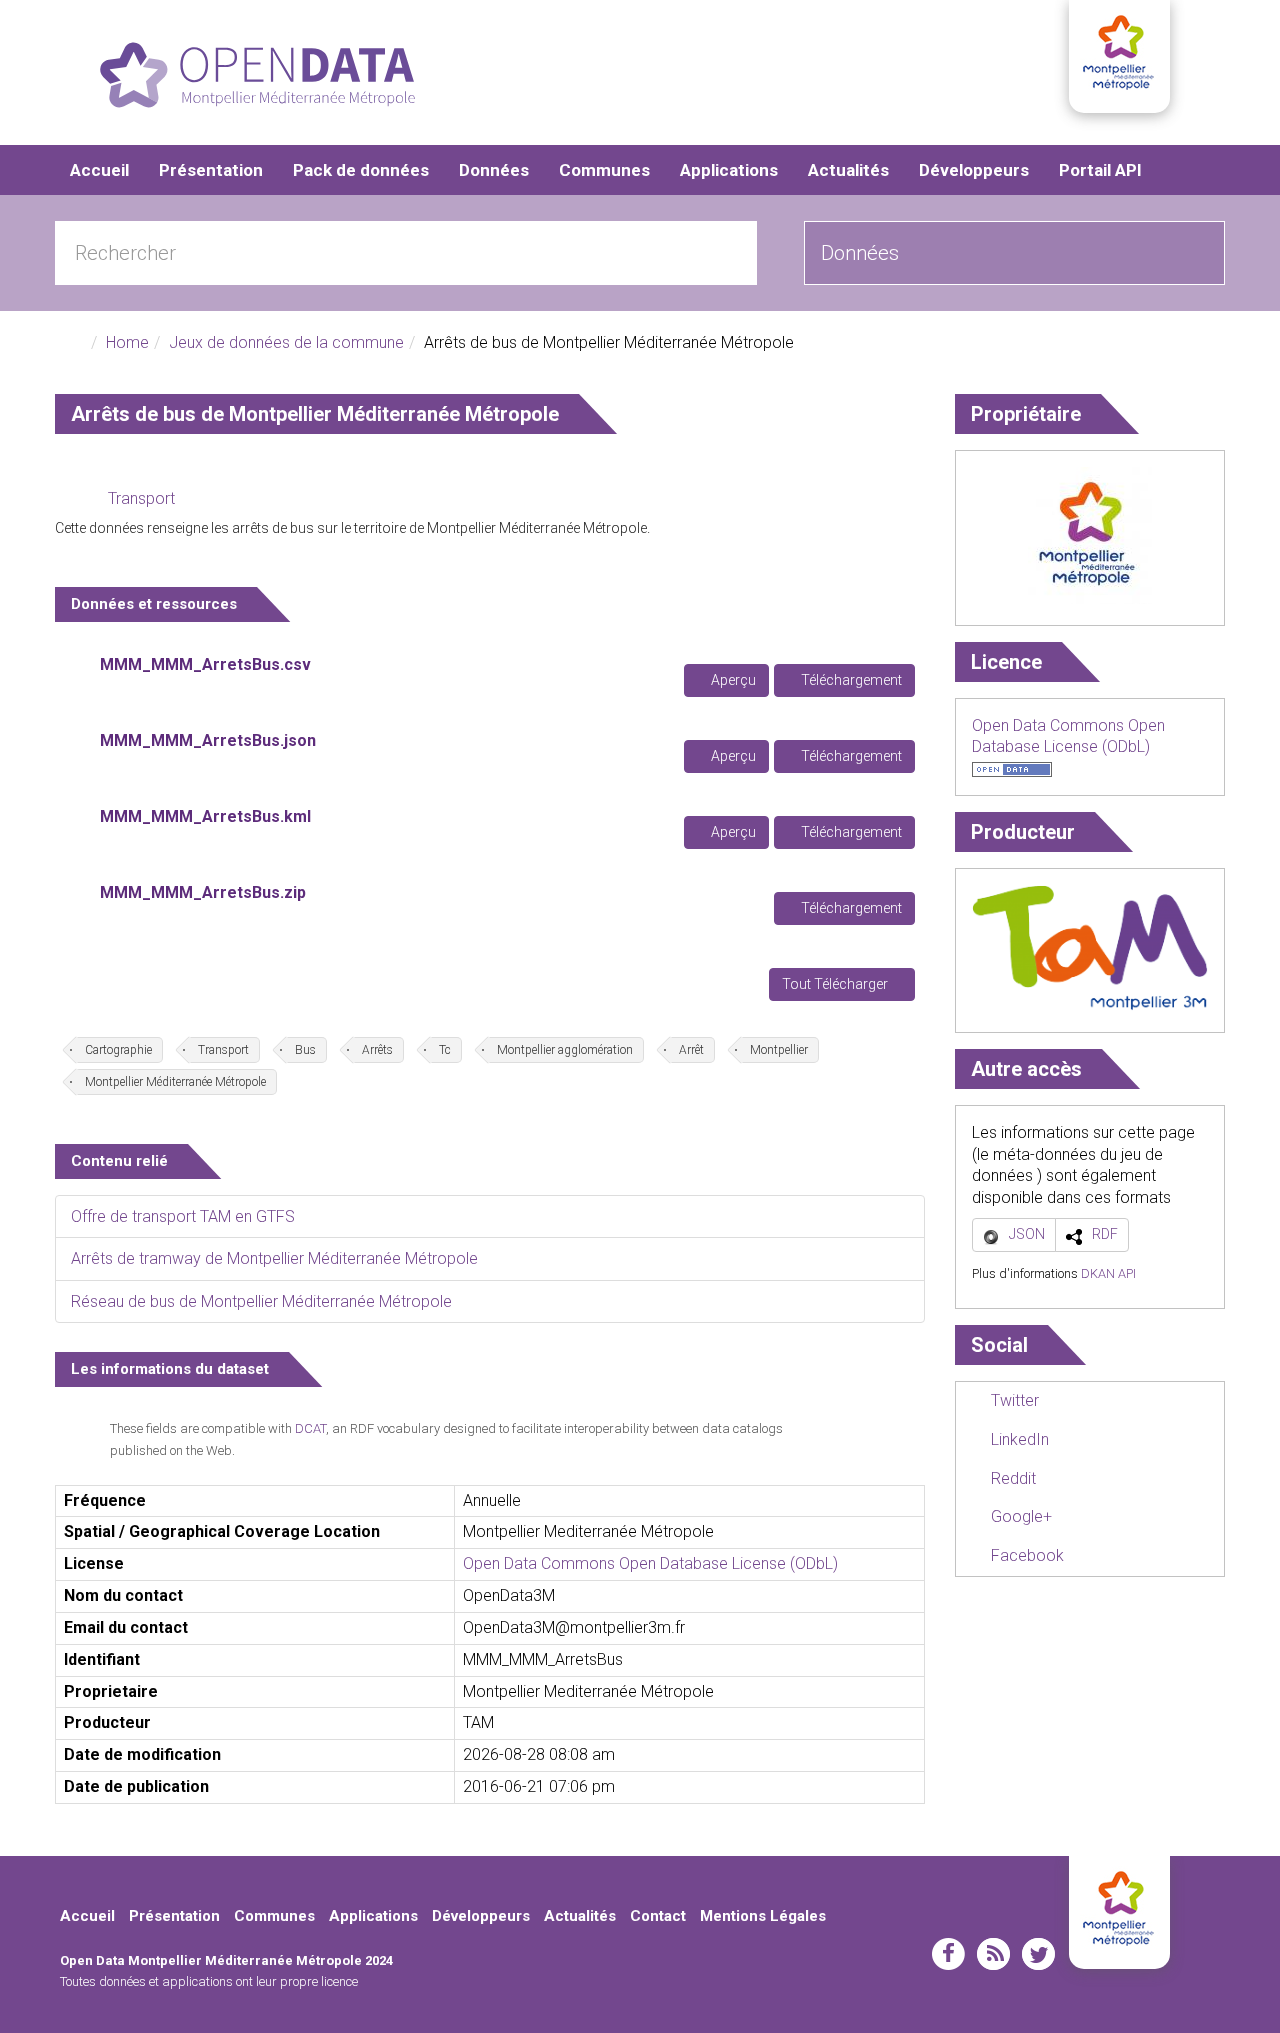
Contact (658, 1916)
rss (993, 1954)
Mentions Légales (763, 1916)
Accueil (99, 170)
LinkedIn (1018, 1439)
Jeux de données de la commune (286, 342)
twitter (1038, 1954)
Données (494, 170)
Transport (141, 498)
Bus (305, 1050)
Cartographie (118, 1050)
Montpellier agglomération (565, 1050)
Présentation (211, 170)
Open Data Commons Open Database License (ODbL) (650, 1563)
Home (127, 342)
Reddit (1011, 1478)
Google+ (1019, 1516)
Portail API (1100, 170)
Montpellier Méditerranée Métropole (175, 1082)
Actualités (848, 170)
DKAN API (1108, 1273)
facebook (948, 1954)
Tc (445, 1050)
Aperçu (732, 680)
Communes (604, 170)
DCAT (310, 1428)
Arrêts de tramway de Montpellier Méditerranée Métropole (274, 1258)
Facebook (1025, 1555)
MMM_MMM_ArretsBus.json (208, 740)
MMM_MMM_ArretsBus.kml (205, 816)
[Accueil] (257, 75)
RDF (1105, 1234)
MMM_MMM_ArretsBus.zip (203, 892)
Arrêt (691, 1050)
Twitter (1013, 1400)
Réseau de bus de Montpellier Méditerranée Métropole (261, 1301)
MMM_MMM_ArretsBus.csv (205, 664)
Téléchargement (850, 680)
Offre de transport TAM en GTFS (183, 1216)
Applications (729, 170)
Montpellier (779, 1050)
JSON (1027, 1234)
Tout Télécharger (836, 984)
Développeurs (974, 170)
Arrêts (377, 1050)
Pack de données (361, 170)
